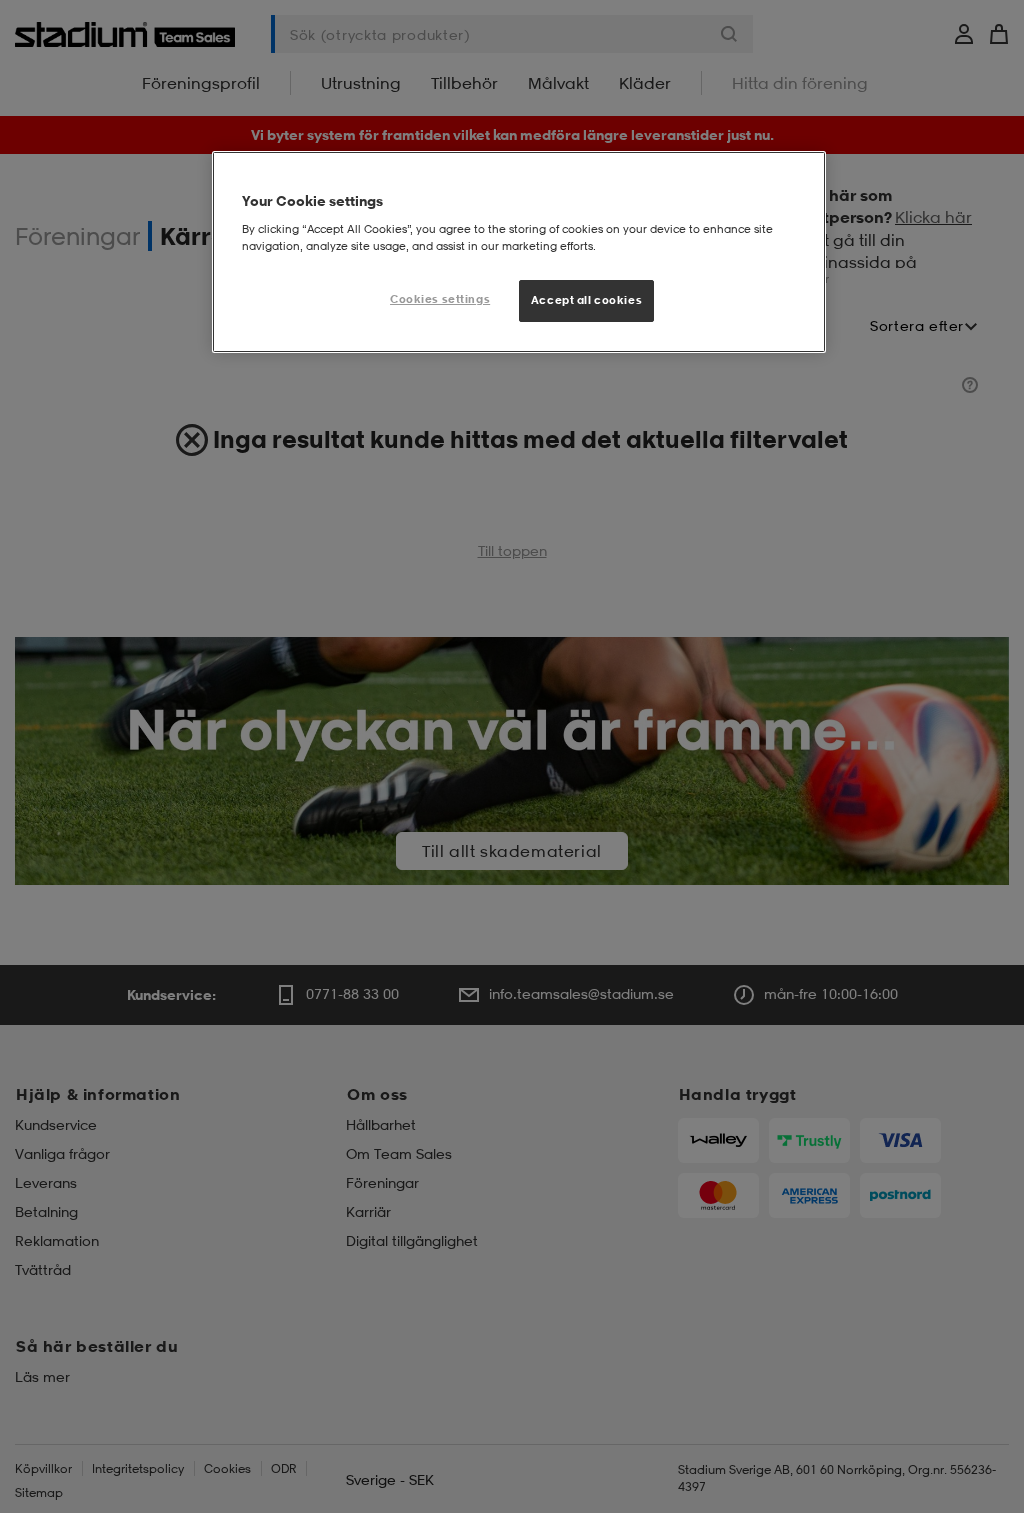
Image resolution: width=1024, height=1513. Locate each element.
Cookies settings (440, 299)
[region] (519, 252)
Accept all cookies (586, 300)
